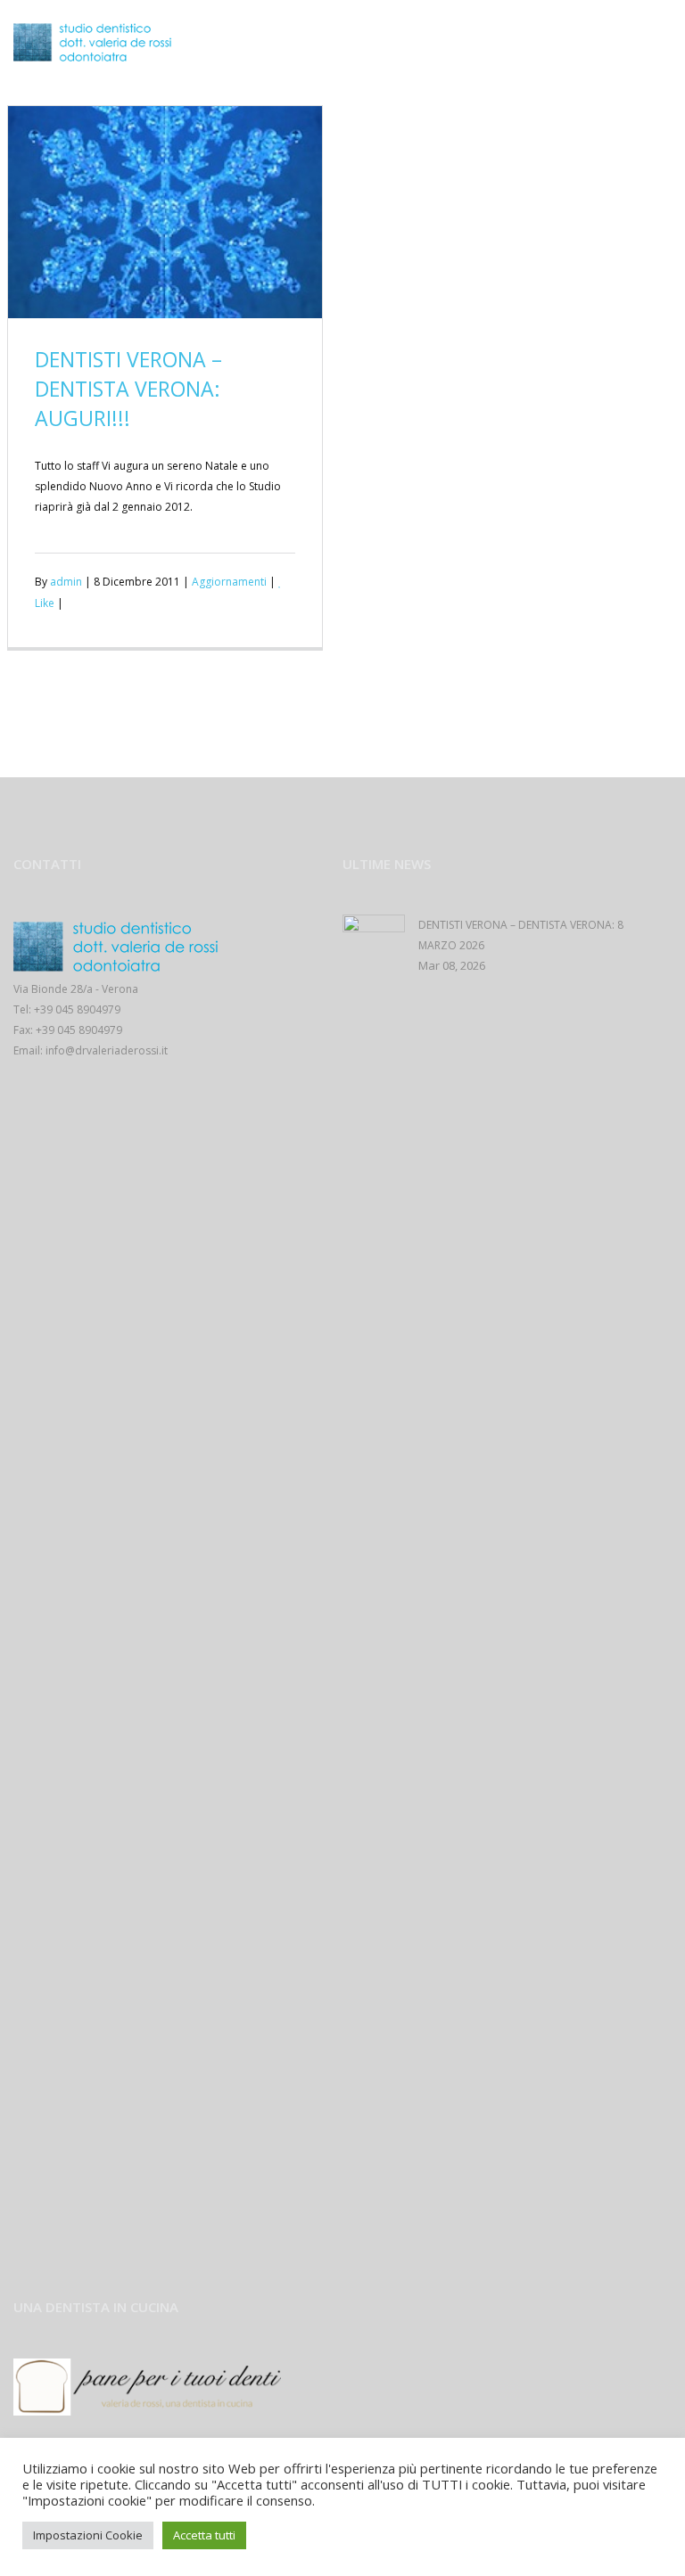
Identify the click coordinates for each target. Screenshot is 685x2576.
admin (66, 582)
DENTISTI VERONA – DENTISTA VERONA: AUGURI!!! (128, 389)
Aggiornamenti (229, 582)
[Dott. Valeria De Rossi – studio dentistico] (96, 42)
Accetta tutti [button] (204, 2535)
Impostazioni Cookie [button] (88, 2535)
